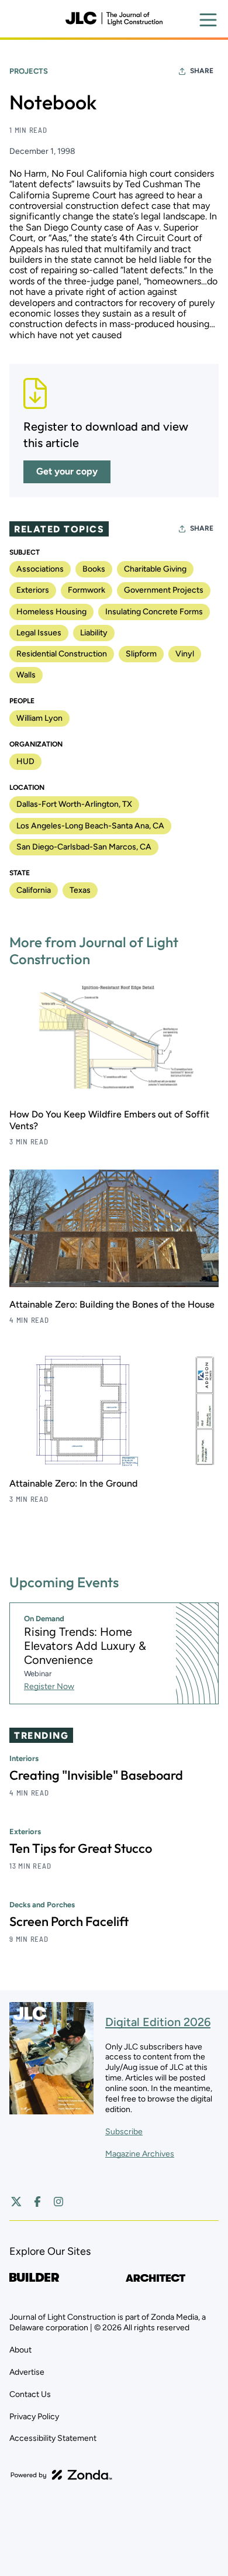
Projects (29, 71)
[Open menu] (208, 20)
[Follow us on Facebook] (37, 2202)
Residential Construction (62, 654)
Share (202, 71)
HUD (25, 761)
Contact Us (30, 2394)
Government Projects (164, 590)
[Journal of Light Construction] (114, 19)
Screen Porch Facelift (69, 1921)
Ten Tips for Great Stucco (81, 1848)
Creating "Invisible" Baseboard (96, 1775)
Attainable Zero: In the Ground (73, 1483)
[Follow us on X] (16, 2202)
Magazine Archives (140, 2154)
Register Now (49, 1686)
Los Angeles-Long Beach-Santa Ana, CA (90, 826)
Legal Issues (39, 633)
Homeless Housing (51, 612)
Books (94, 569)
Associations (40, 569)
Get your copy (67, 471)
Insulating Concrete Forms (154, 612)
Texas (80, 890)
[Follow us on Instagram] (58, 2202)
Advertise (27, 2372)
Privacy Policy (34, 2417)
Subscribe (124, 2132)
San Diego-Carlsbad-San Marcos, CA (84, 847)
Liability (94, 633)
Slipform (141, 654)
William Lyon (39, 718)
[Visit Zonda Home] (61, 2475)
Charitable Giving (155, 569)
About (20, 2350)
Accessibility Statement (53, 2438)
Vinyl (185, 654)
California (34, 890)
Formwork (87, 590)
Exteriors (33, 590)
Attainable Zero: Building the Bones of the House (112, 1304)
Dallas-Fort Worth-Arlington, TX (74, 804)
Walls (26, 675)
